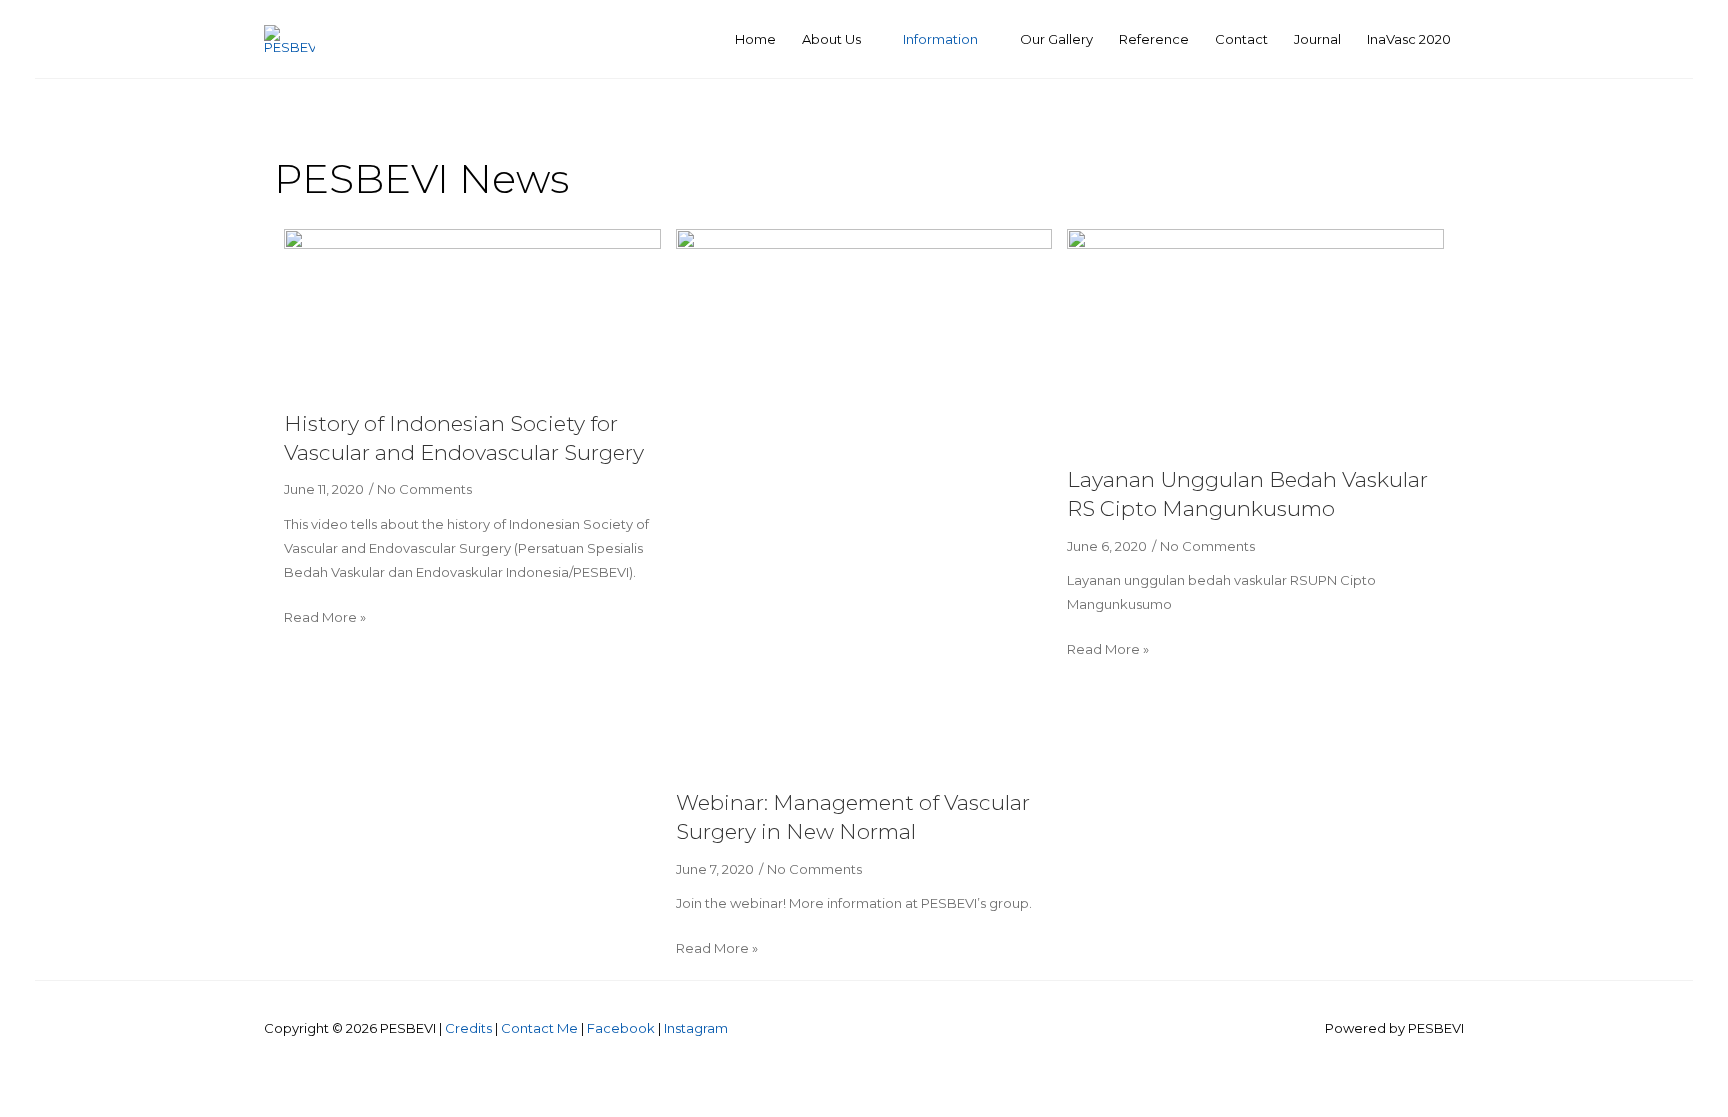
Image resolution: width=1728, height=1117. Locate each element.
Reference (1154, 39)
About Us (831, 39)
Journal (1317, 39)
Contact (1241, 39)
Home (755, 39)
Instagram (696, 1028)
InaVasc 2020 (1409, 39)
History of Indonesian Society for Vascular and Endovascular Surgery (464, 438)
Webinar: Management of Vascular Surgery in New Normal (853, 817)
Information (940, 39)
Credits (468, 1028)
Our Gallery (1056, 39)
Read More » (325, 617)
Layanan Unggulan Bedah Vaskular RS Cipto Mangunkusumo (1247, 494)
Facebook (621, 1028)
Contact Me (539, 1028)
